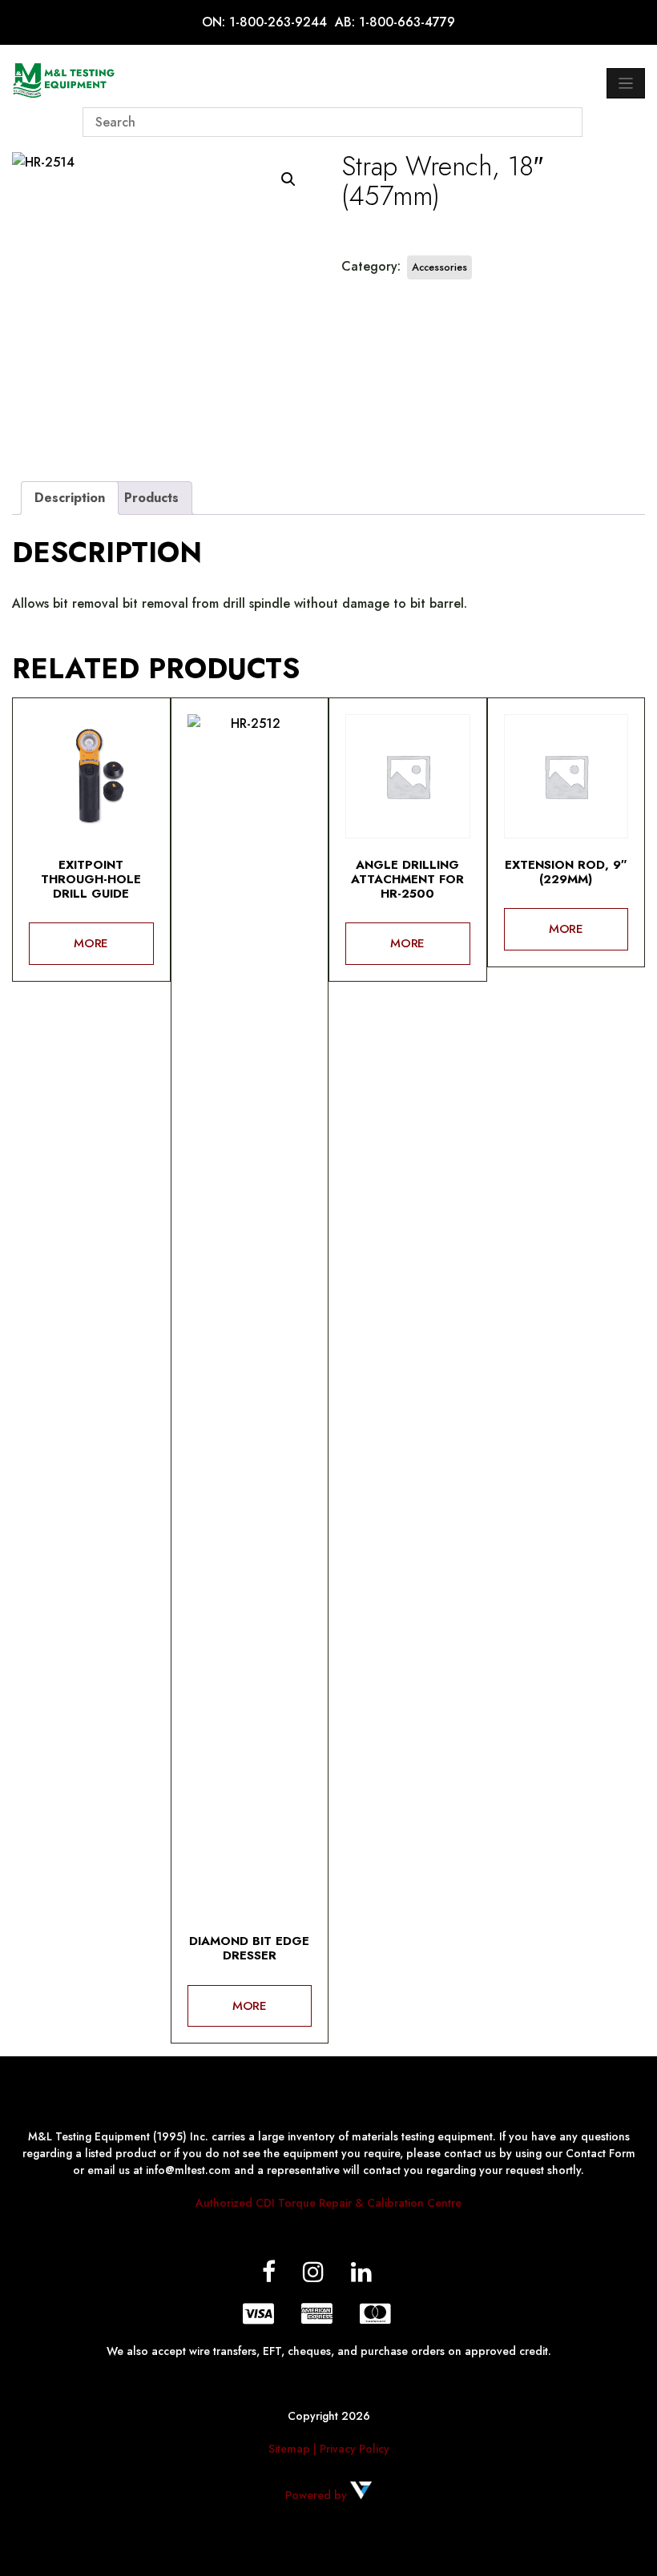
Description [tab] (70, 498)
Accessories (439, 267)
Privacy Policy (355, 2449)
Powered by (318, 2495)
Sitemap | (294, 2449)
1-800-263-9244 (278, 22)
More (91, 943)
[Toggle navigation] (626, 83)
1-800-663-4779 (407, 22)
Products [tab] (151, 498)
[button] (288, 179)
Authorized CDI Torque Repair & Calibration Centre (328, 2203)
